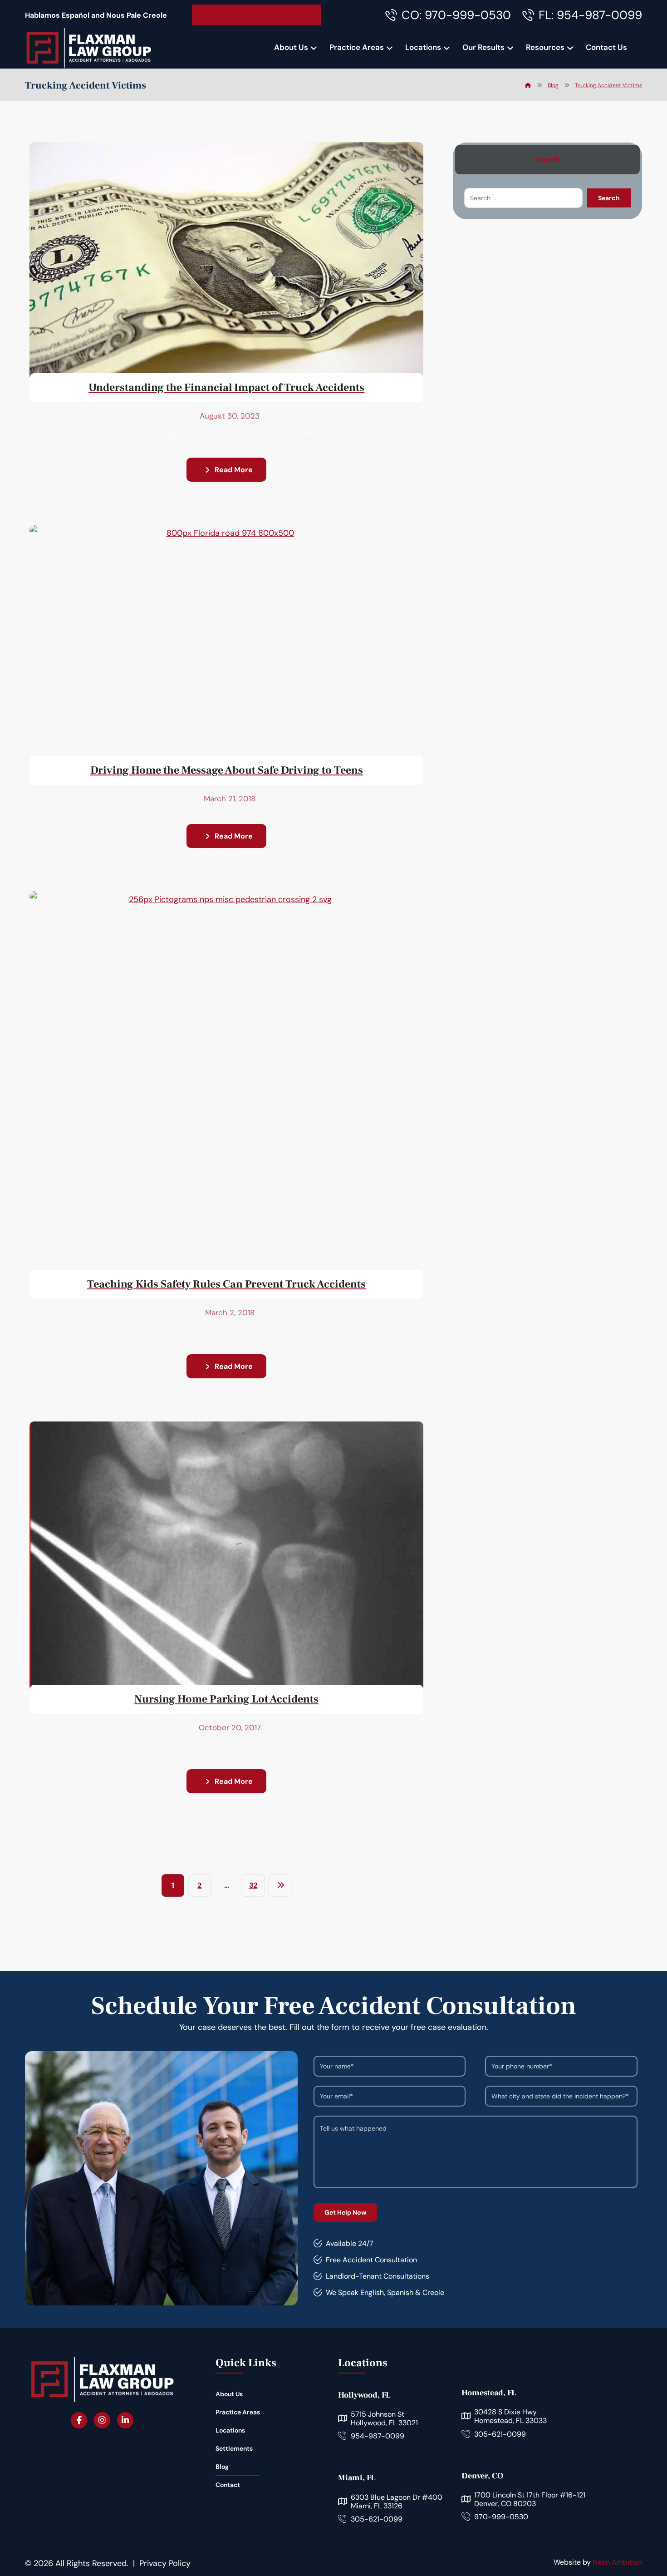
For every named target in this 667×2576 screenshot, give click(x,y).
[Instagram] (102, 2420)
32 (253, 1885)
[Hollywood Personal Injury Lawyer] (88, 48)
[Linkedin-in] (125, 2420)
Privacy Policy (165, 2563)
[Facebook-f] (79, 2420)
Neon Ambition (617, 2562)
